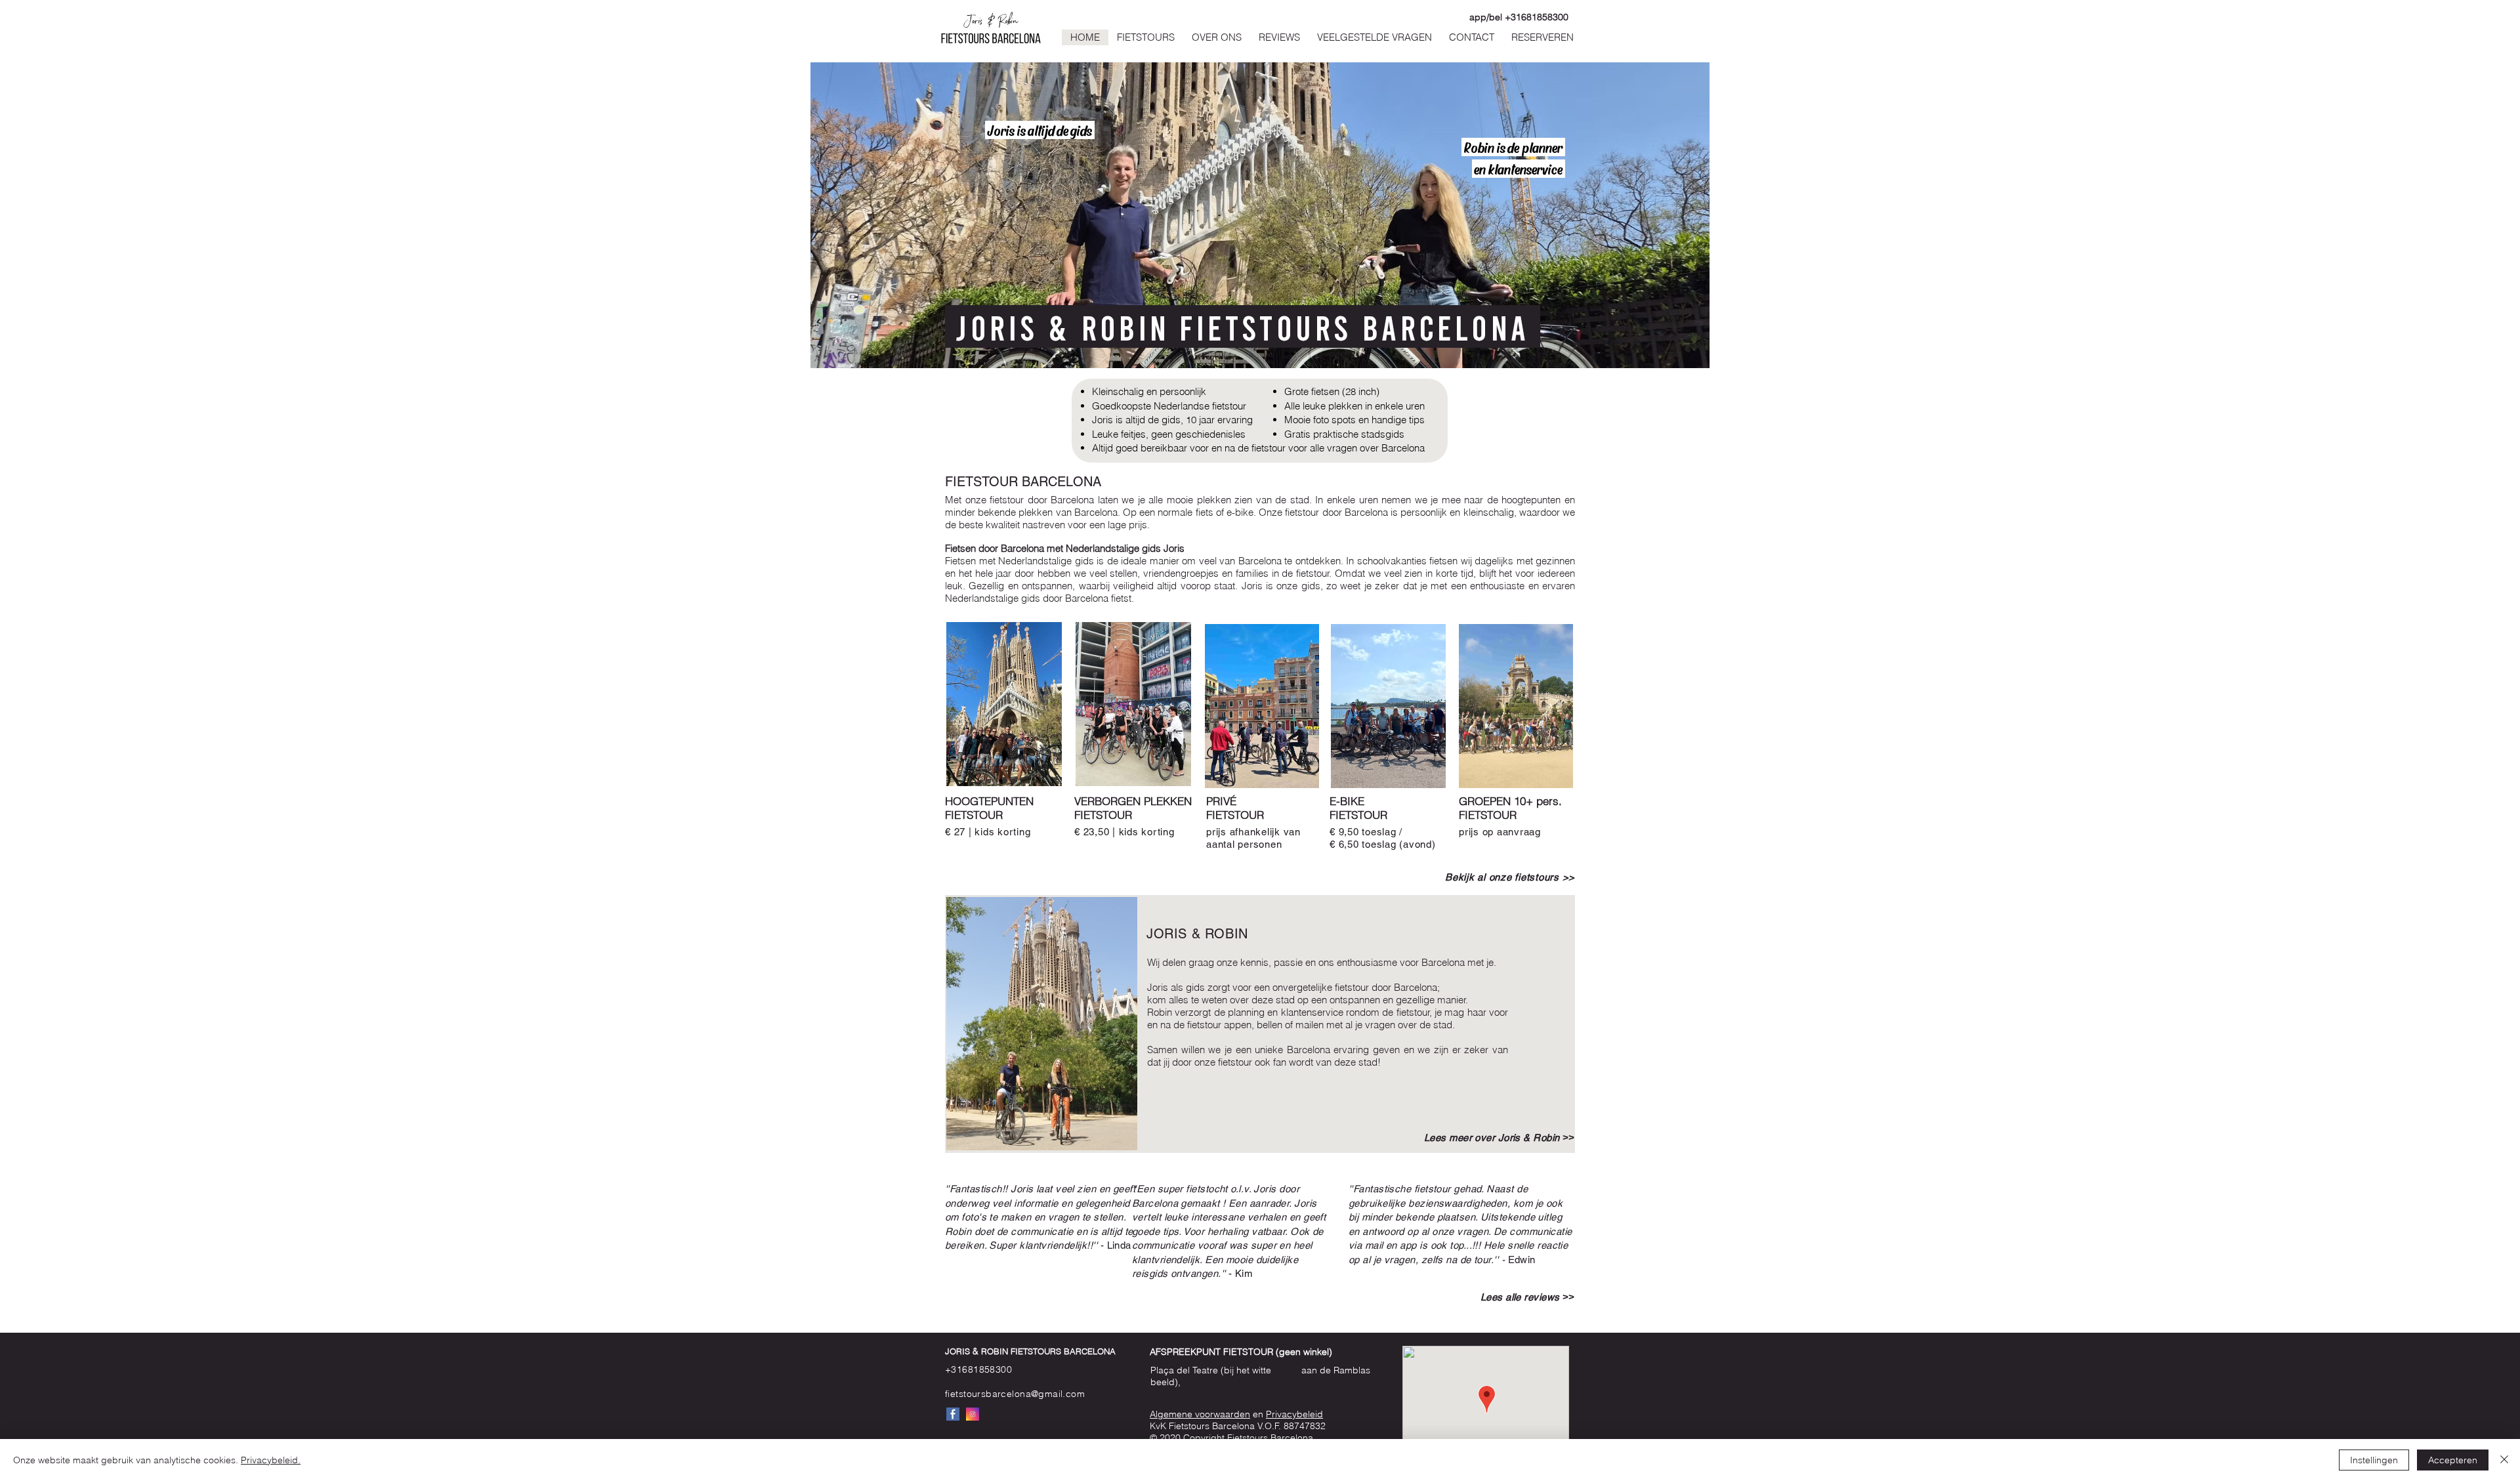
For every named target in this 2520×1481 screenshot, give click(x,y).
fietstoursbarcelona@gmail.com (1015, 1394)
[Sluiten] (2504, 1460)
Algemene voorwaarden (1200, 1414)
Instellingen (2374, 1460)
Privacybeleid (1294, 1414)
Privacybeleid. (271, 1460)
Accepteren (2453, 1460)
